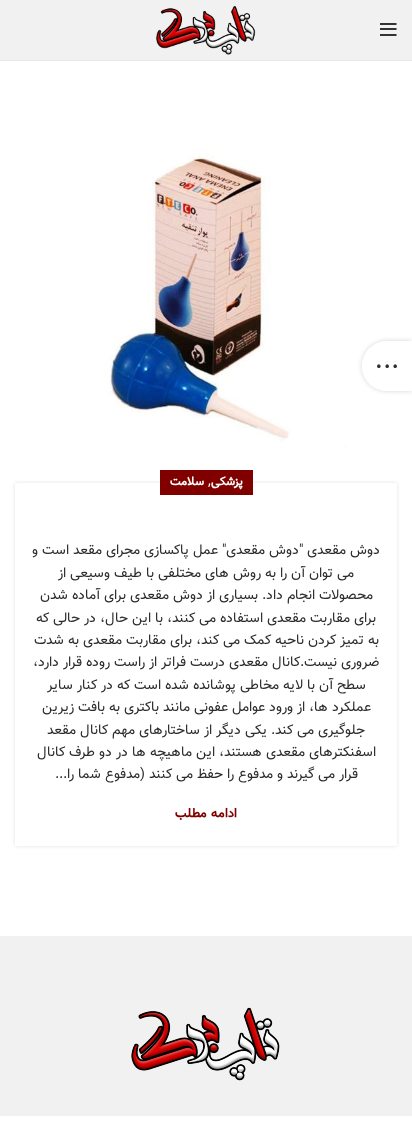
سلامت (187, 482)
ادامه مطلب (206, 814)
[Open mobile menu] (388, 30)
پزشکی (227, 482)
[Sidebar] (387, 366)
